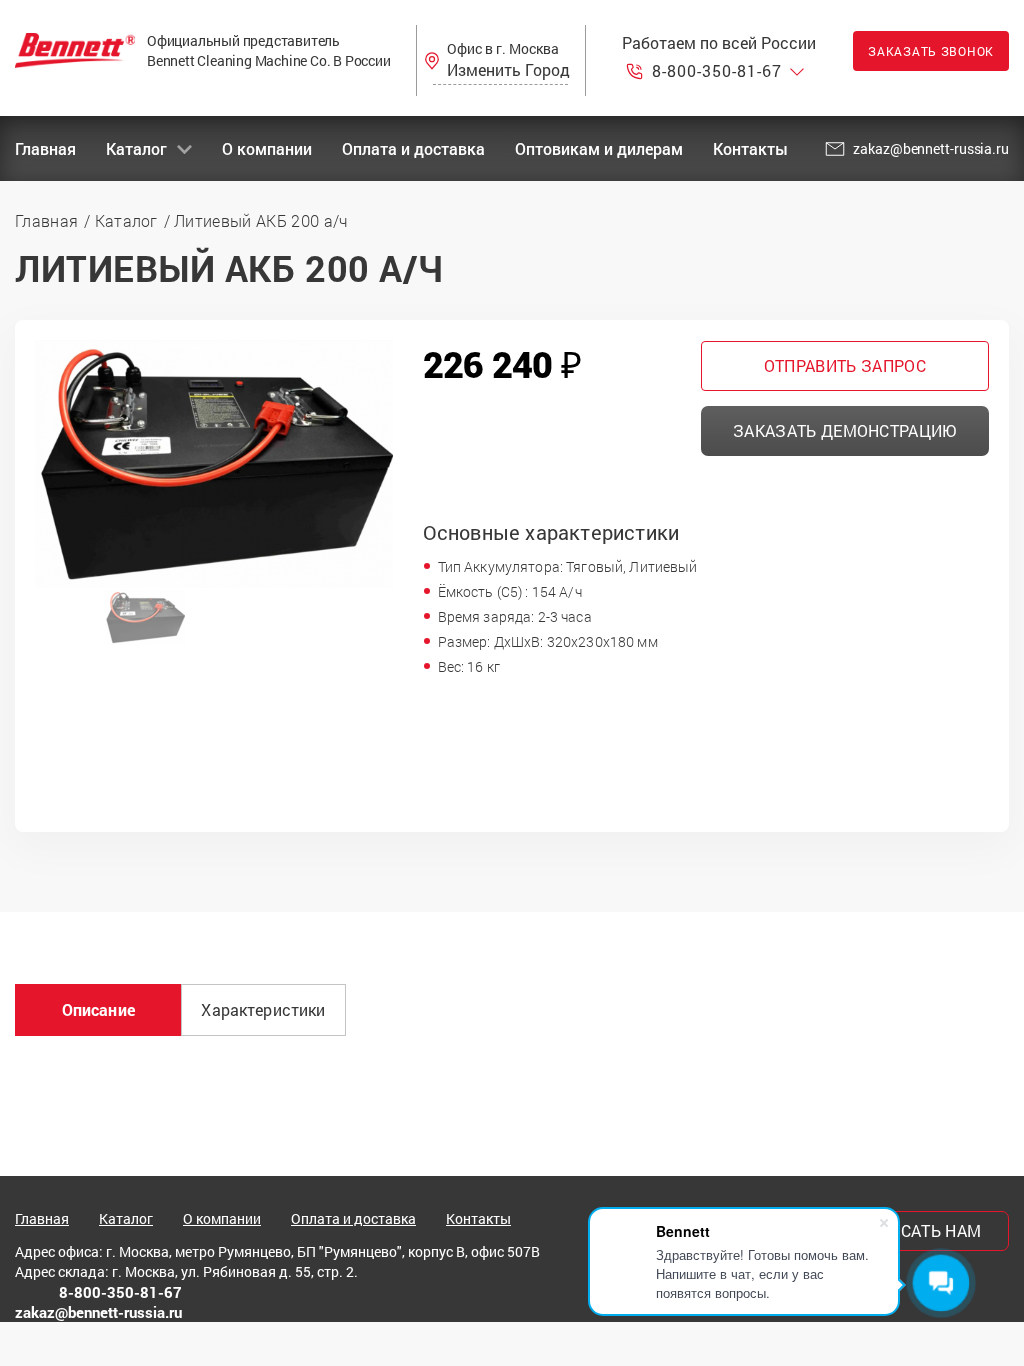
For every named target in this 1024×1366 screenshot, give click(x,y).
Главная (45, 148)
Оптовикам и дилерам (599, 148)
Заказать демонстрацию (845, 430)
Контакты (750, 148)
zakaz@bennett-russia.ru (931, 149)
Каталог (136, 148)
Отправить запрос (845, 365)
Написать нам (919, 1230)
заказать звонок (931, 51)
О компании (267, 148)
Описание (98, 1009)
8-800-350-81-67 (716, 71)
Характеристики (263, 1009)
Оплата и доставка (413, 148)
